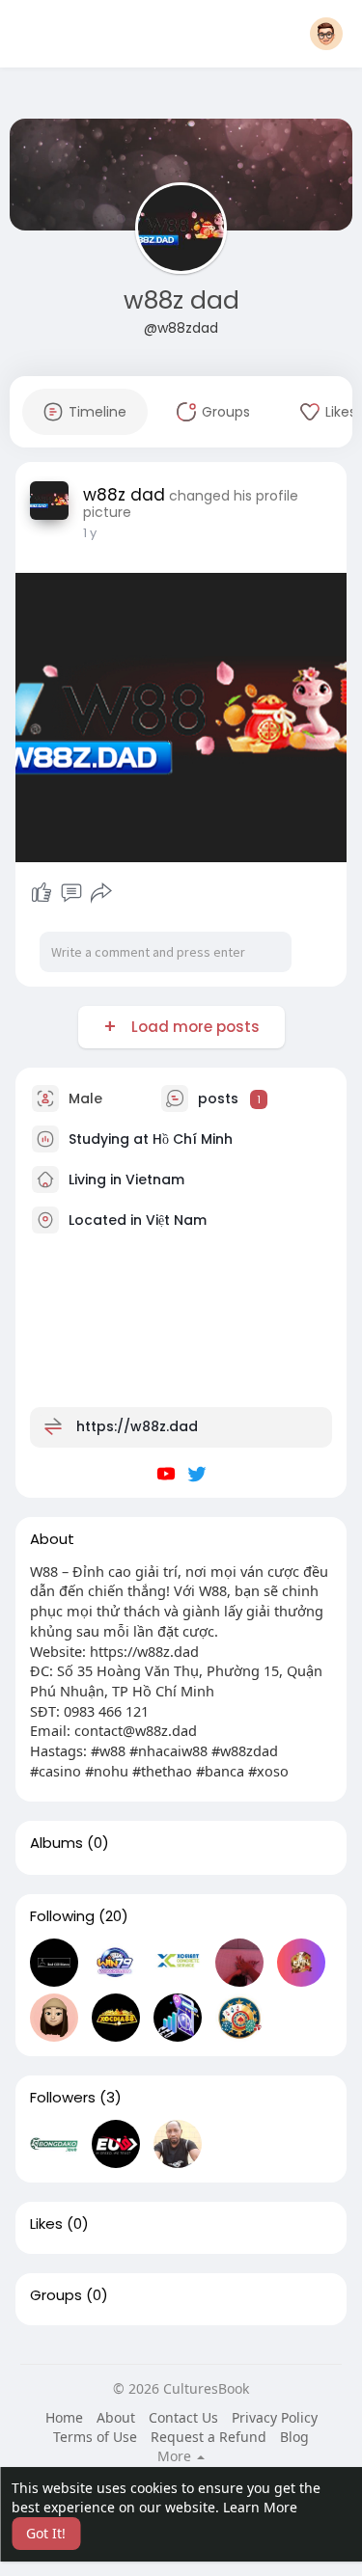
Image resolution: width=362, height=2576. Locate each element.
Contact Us (183, 2417)
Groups (56, 2295)
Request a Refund (209, 2437)
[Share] (101, 893)
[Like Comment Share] (72, 893)
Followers (63, 2098)
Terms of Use (95, 2437)
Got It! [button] (46, 2533)
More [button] (176, 2456)
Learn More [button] (260, 2507)
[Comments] (71, 893)
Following (62, 1916)
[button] (326, 34)
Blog (294, 2437)
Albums (56, 1843)
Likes (46, 2224)
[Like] (42, 893)
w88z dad (181, 300)
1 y (90, 533)
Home (64, 2417)
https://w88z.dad (137, 1426)
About (116, 2417)
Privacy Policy (275, 2417)
